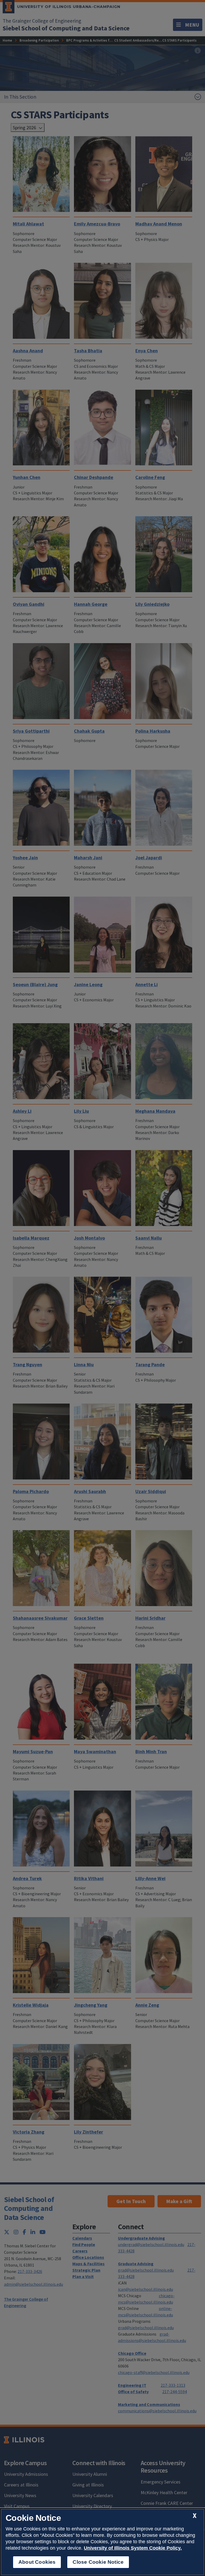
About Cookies (37, 2562)
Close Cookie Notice (98, 2562)
